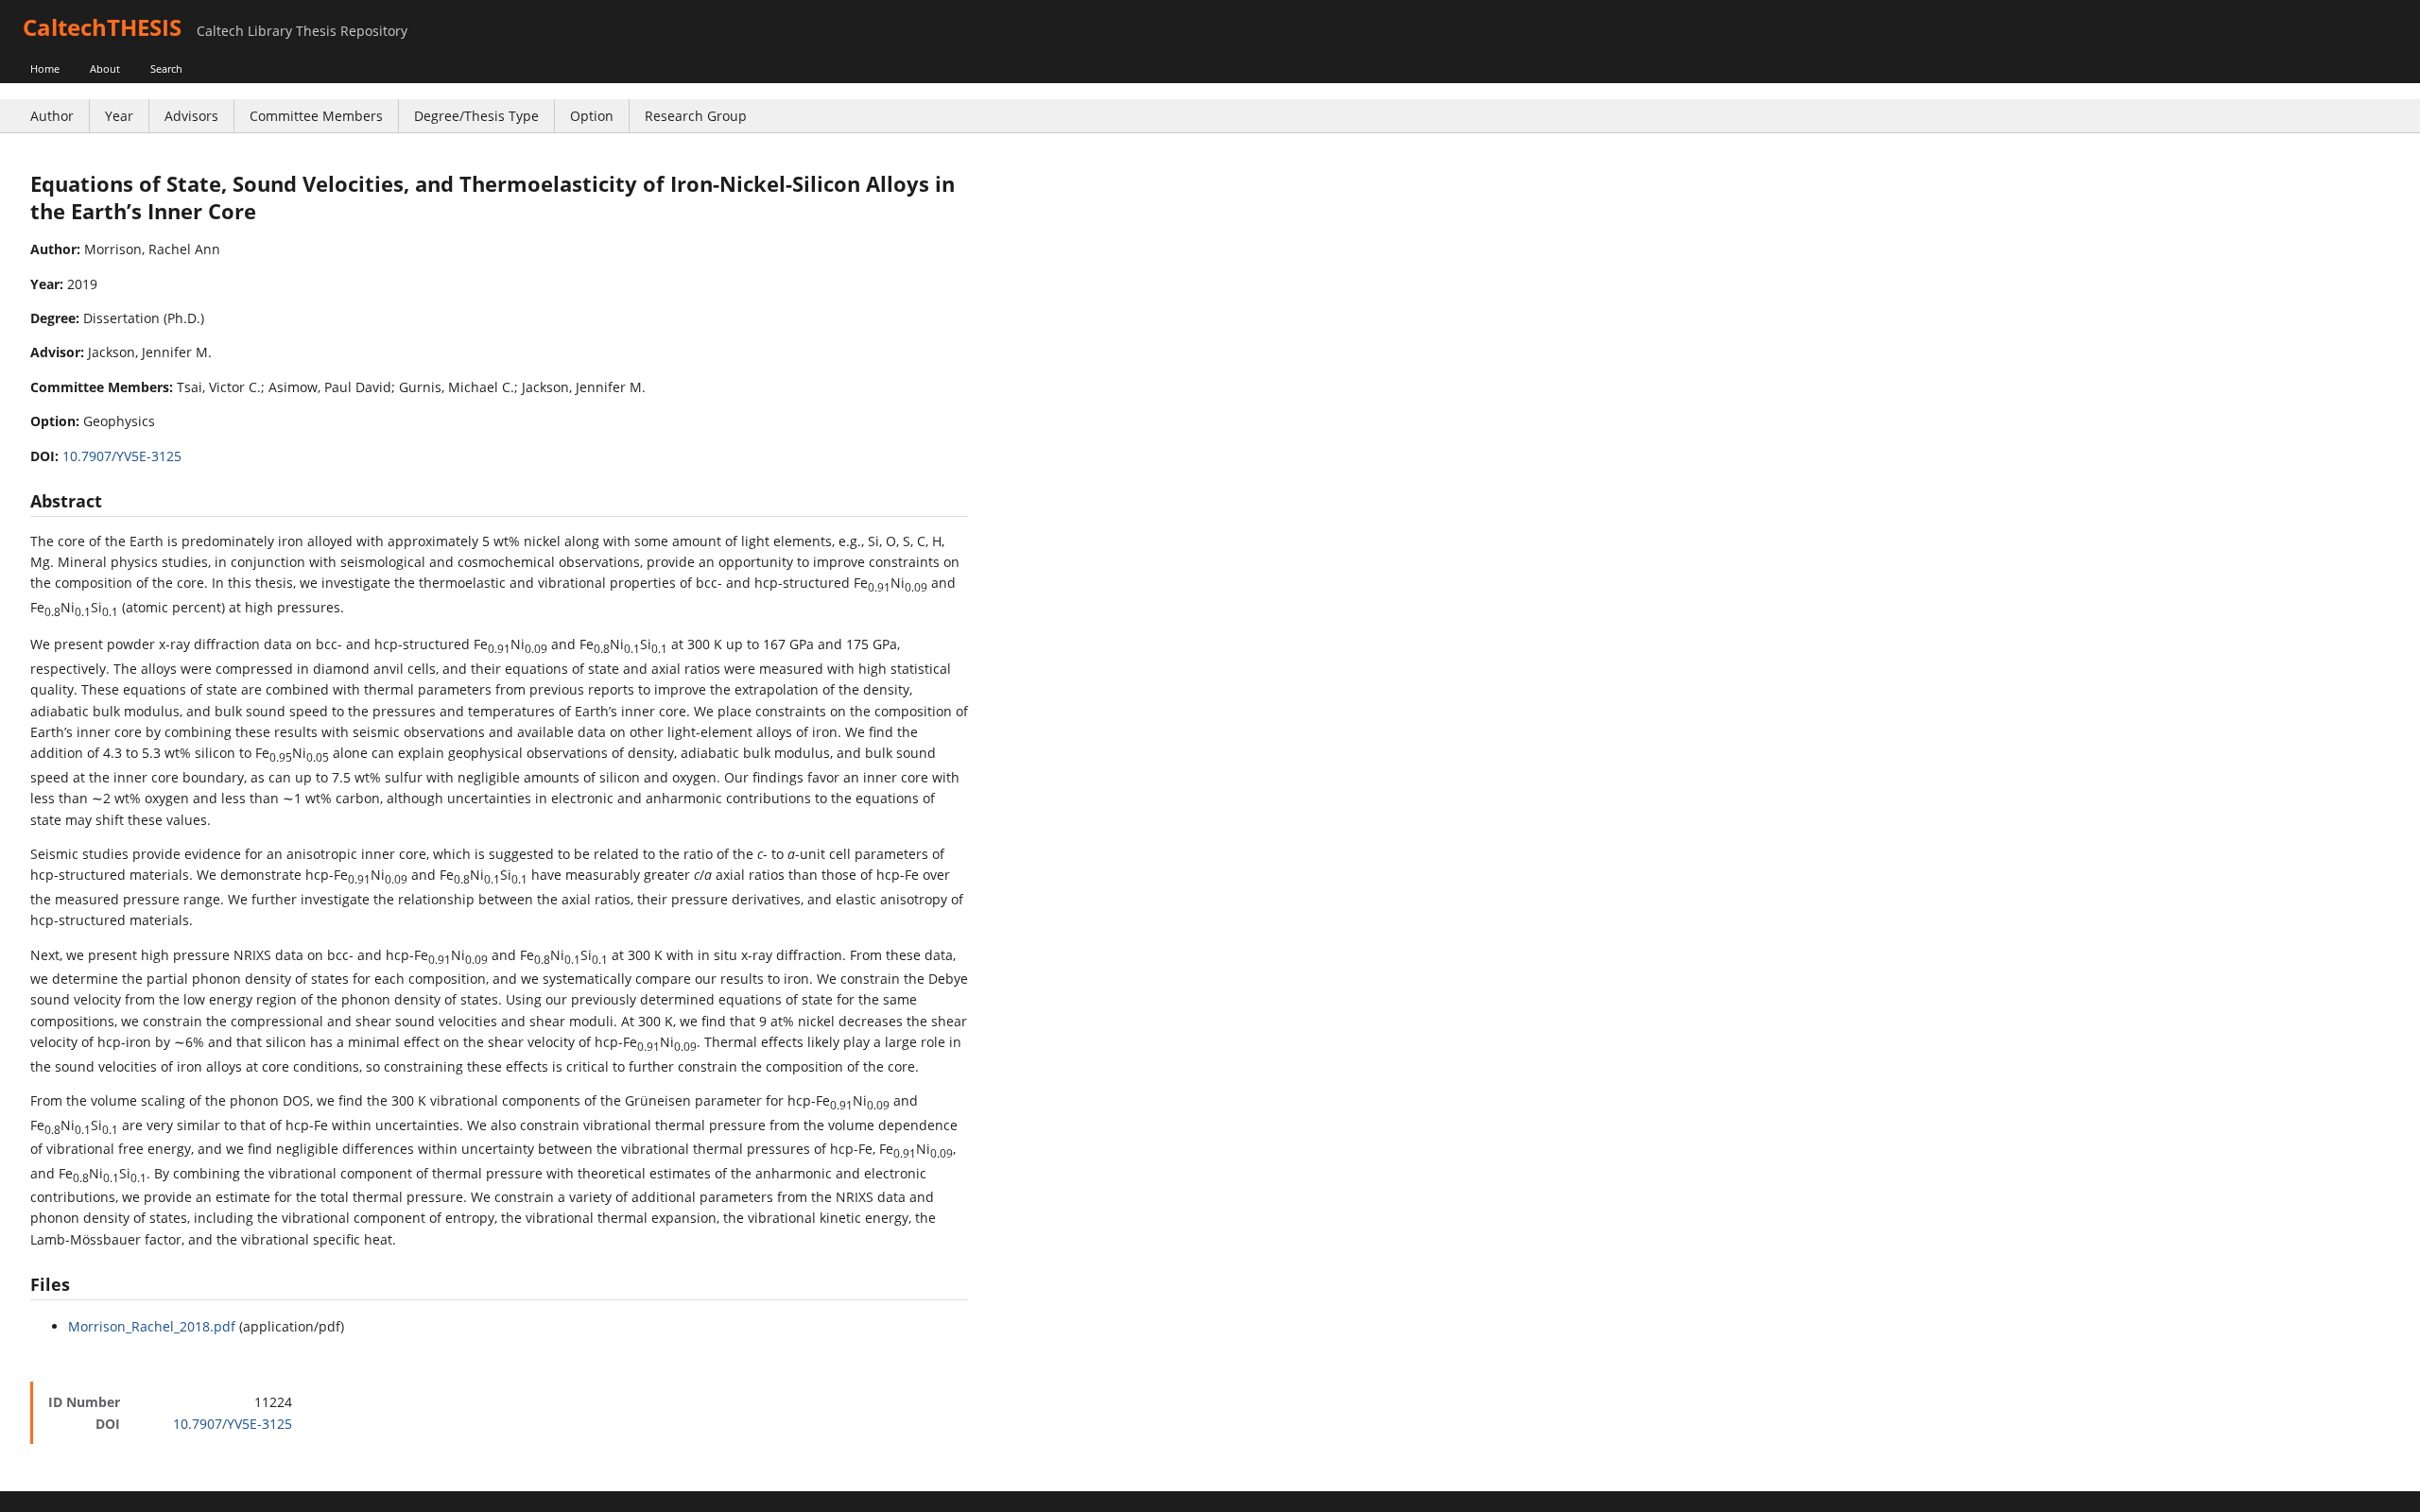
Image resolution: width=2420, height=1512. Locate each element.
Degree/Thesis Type (476, 116)
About (105, 69)
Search (166, 69)
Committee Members (316, 116)
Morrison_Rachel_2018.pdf (152, 1326)
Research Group (696, 116)
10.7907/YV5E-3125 (122, 456)
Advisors (191, 116)
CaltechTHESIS (102, 27)
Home (45, 69)
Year (119, 116)
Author (52, 116)
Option (592, 116)
